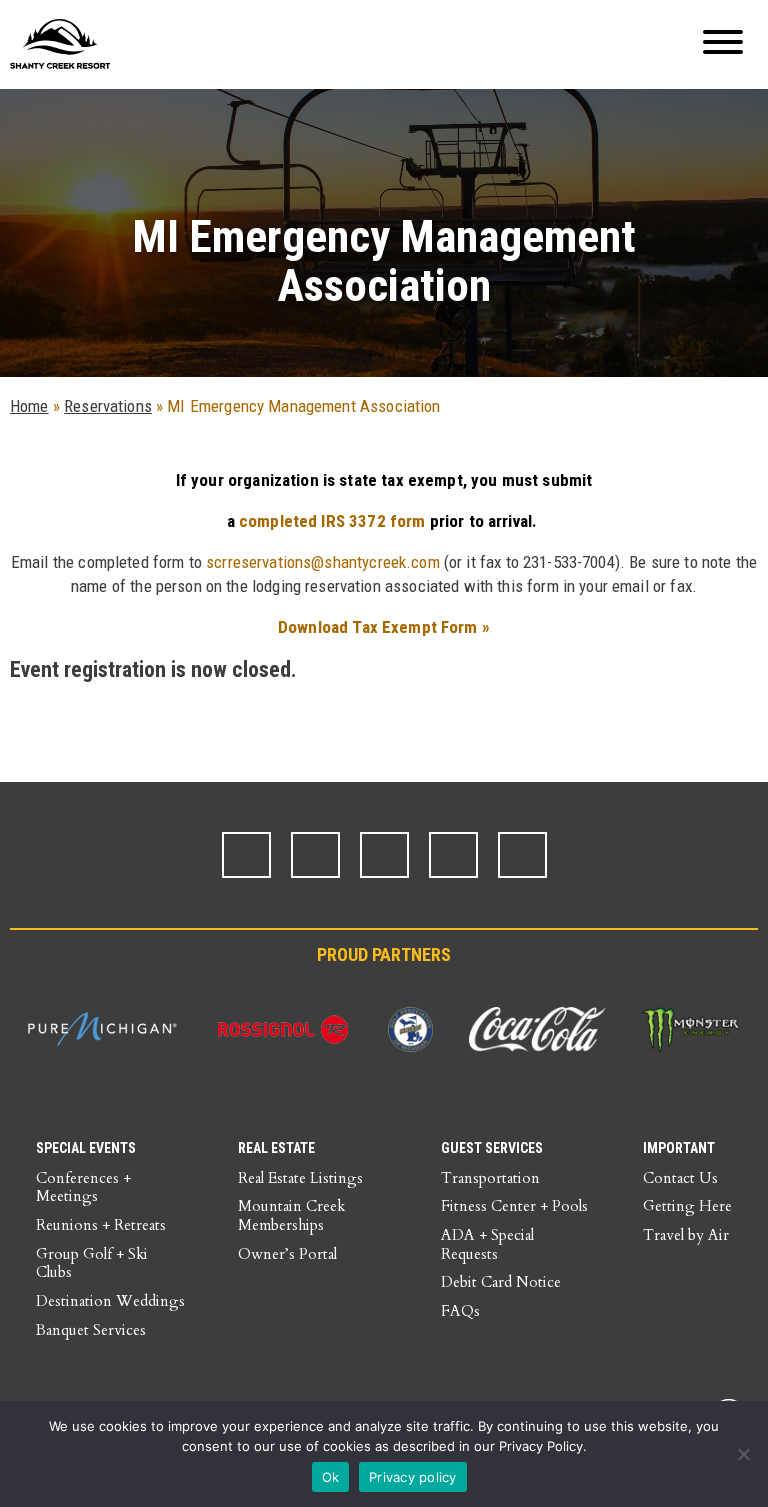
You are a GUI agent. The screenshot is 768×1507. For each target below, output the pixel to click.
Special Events (86, 1148)
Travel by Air (686, 1235)
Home (29, 406)
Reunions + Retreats (101, 1225)
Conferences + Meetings (83, 1187)
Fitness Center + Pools (514, 1206)
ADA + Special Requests (487, 1244)
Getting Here (687, 1206)
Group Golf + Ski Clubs (92, 1263)
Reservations (108, 406)
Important (679, 1148)
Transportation (490, 1178)
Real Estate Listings (300, 1178)
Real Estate (276, 1148)
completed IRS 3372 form (332, 521)
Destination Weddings (110, 1301)
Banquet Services (91, 1330)
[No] (743, 1454)
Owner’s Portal (287, 1254)
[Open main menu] (723, 44)
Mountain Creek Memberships (291, 1215)
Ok (331, 1477)
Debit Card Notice (501, 1282)
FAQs (460, 1311)
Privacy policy (413, 1477)
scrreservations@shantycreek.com (323, 562)
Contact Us (680, 1178)
